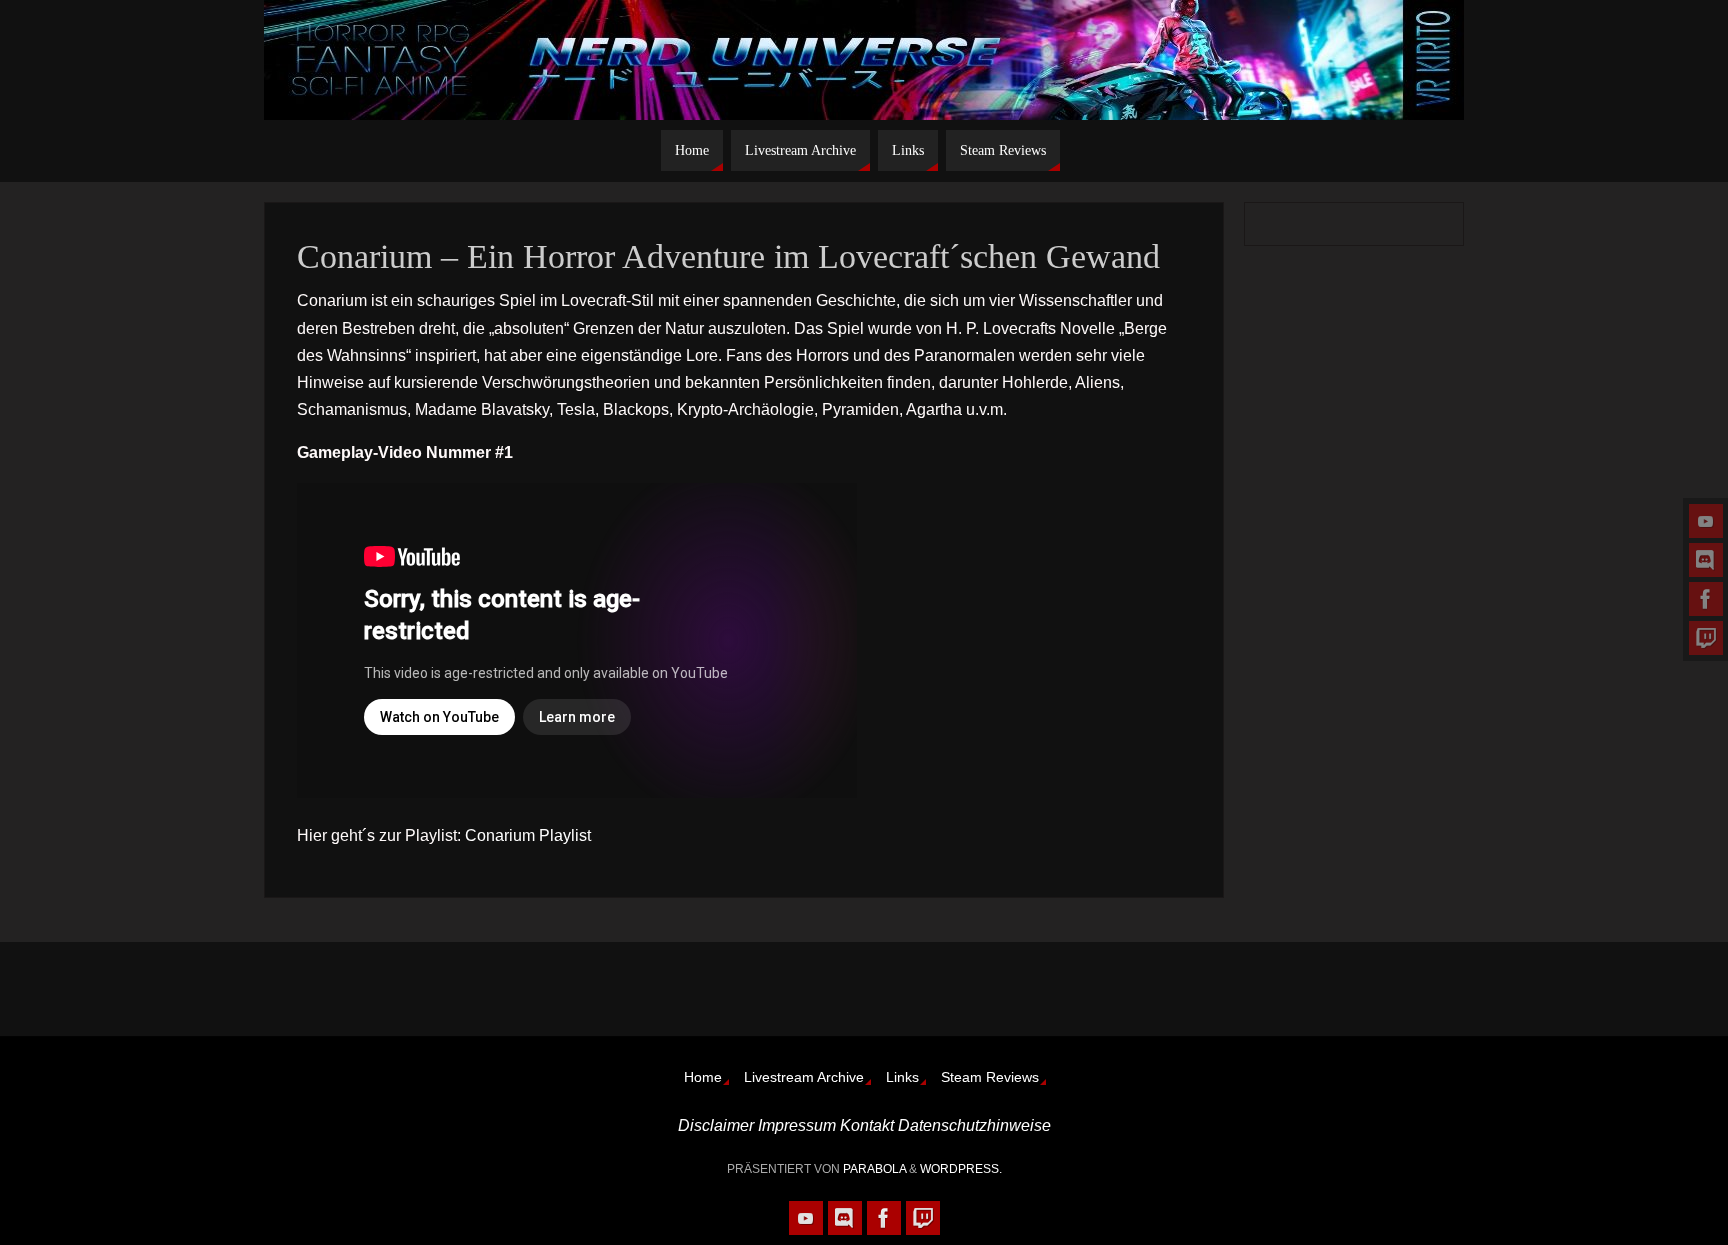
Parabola (874, 1169)
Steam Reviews (990, 1077)
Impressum (797, 1125)
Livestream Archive (804, 1077)
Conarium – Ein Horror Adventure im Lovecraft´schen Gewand (728, 256)
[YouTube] (1706, 521)
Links (902, 1077)
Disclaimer (716, 1125)
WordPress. (961, 1169)
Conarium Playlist (528, 835)
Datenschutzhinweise (974, 1125)
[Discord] (1706, 560)
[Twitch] (1706, 638)
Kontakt (867, 1125)
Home (703, 1077)
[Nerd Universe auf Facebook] (1706, 599)
